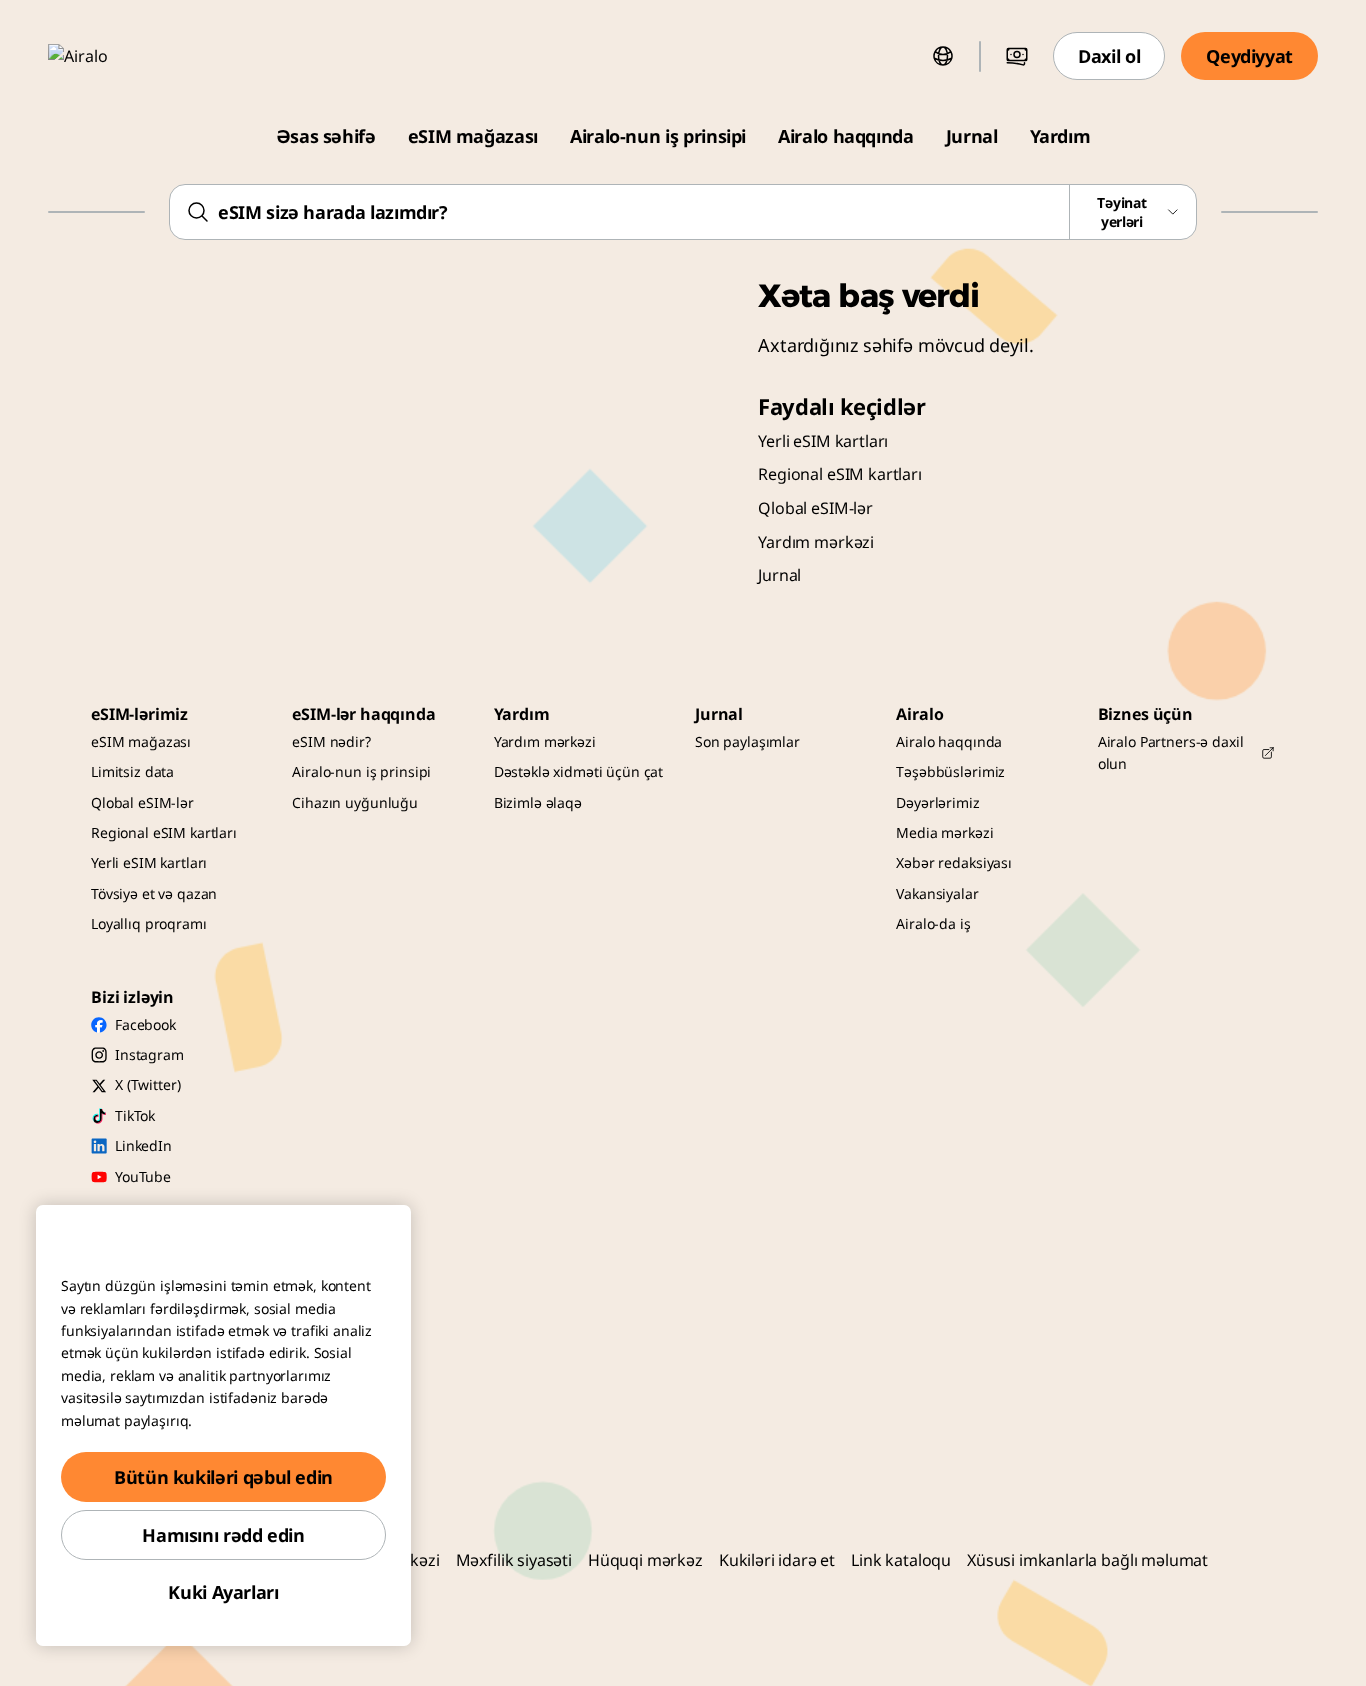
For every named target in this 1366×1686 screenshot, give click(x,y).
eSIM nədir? (331, 741)
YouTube (143, 1176)
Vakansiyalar (937, 893)
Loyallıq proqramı (149, 923)
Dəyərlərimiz (937, 802)
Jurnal (972, 136)
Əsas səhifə (326, 136)
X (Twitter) (147, 1084)
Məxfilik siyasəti (514, 1560)
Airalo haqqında (846, 136)
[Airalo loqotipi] (107, 56)
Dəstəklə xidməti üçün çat (579, 771)
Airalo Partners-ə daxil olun (1171, 752)
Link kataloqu (901, 1560)
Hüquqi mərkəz (645, 1560)
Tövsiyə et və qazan (154, 893)
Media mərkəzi (944, 832)
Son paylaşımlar (747, 741)
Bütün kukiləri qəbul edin (223, 1477)
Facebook (145, 1024)
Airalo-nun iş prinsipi (658, 136)
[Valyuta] (1017, 56)
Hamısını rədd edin (223, 1535)
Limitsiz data (132, 771)
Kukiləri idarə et (777, 1560)
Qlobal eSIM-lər (815, 508)
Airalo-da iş (933, 923)
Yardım (1060, 136)
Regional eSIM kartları (839, 474)
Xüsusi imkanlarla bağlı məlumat (1087, 1560)
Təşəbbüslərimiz (950, 771)
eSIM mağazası (473, 136)
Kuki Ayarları (223, 1592)
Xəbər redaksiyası (954, 862)
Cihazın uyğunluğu (355, 802)
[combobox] (683, 212)
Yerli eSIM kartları (823, 441)
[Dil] (943, 56)
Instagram (149, 1054)
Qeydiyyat (1249, 56)
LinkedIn (143, 1145)
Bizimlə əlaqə (538, 802)
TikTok (135, 1115)
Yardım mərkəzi (816, 542)
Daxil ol (1109, 56)
